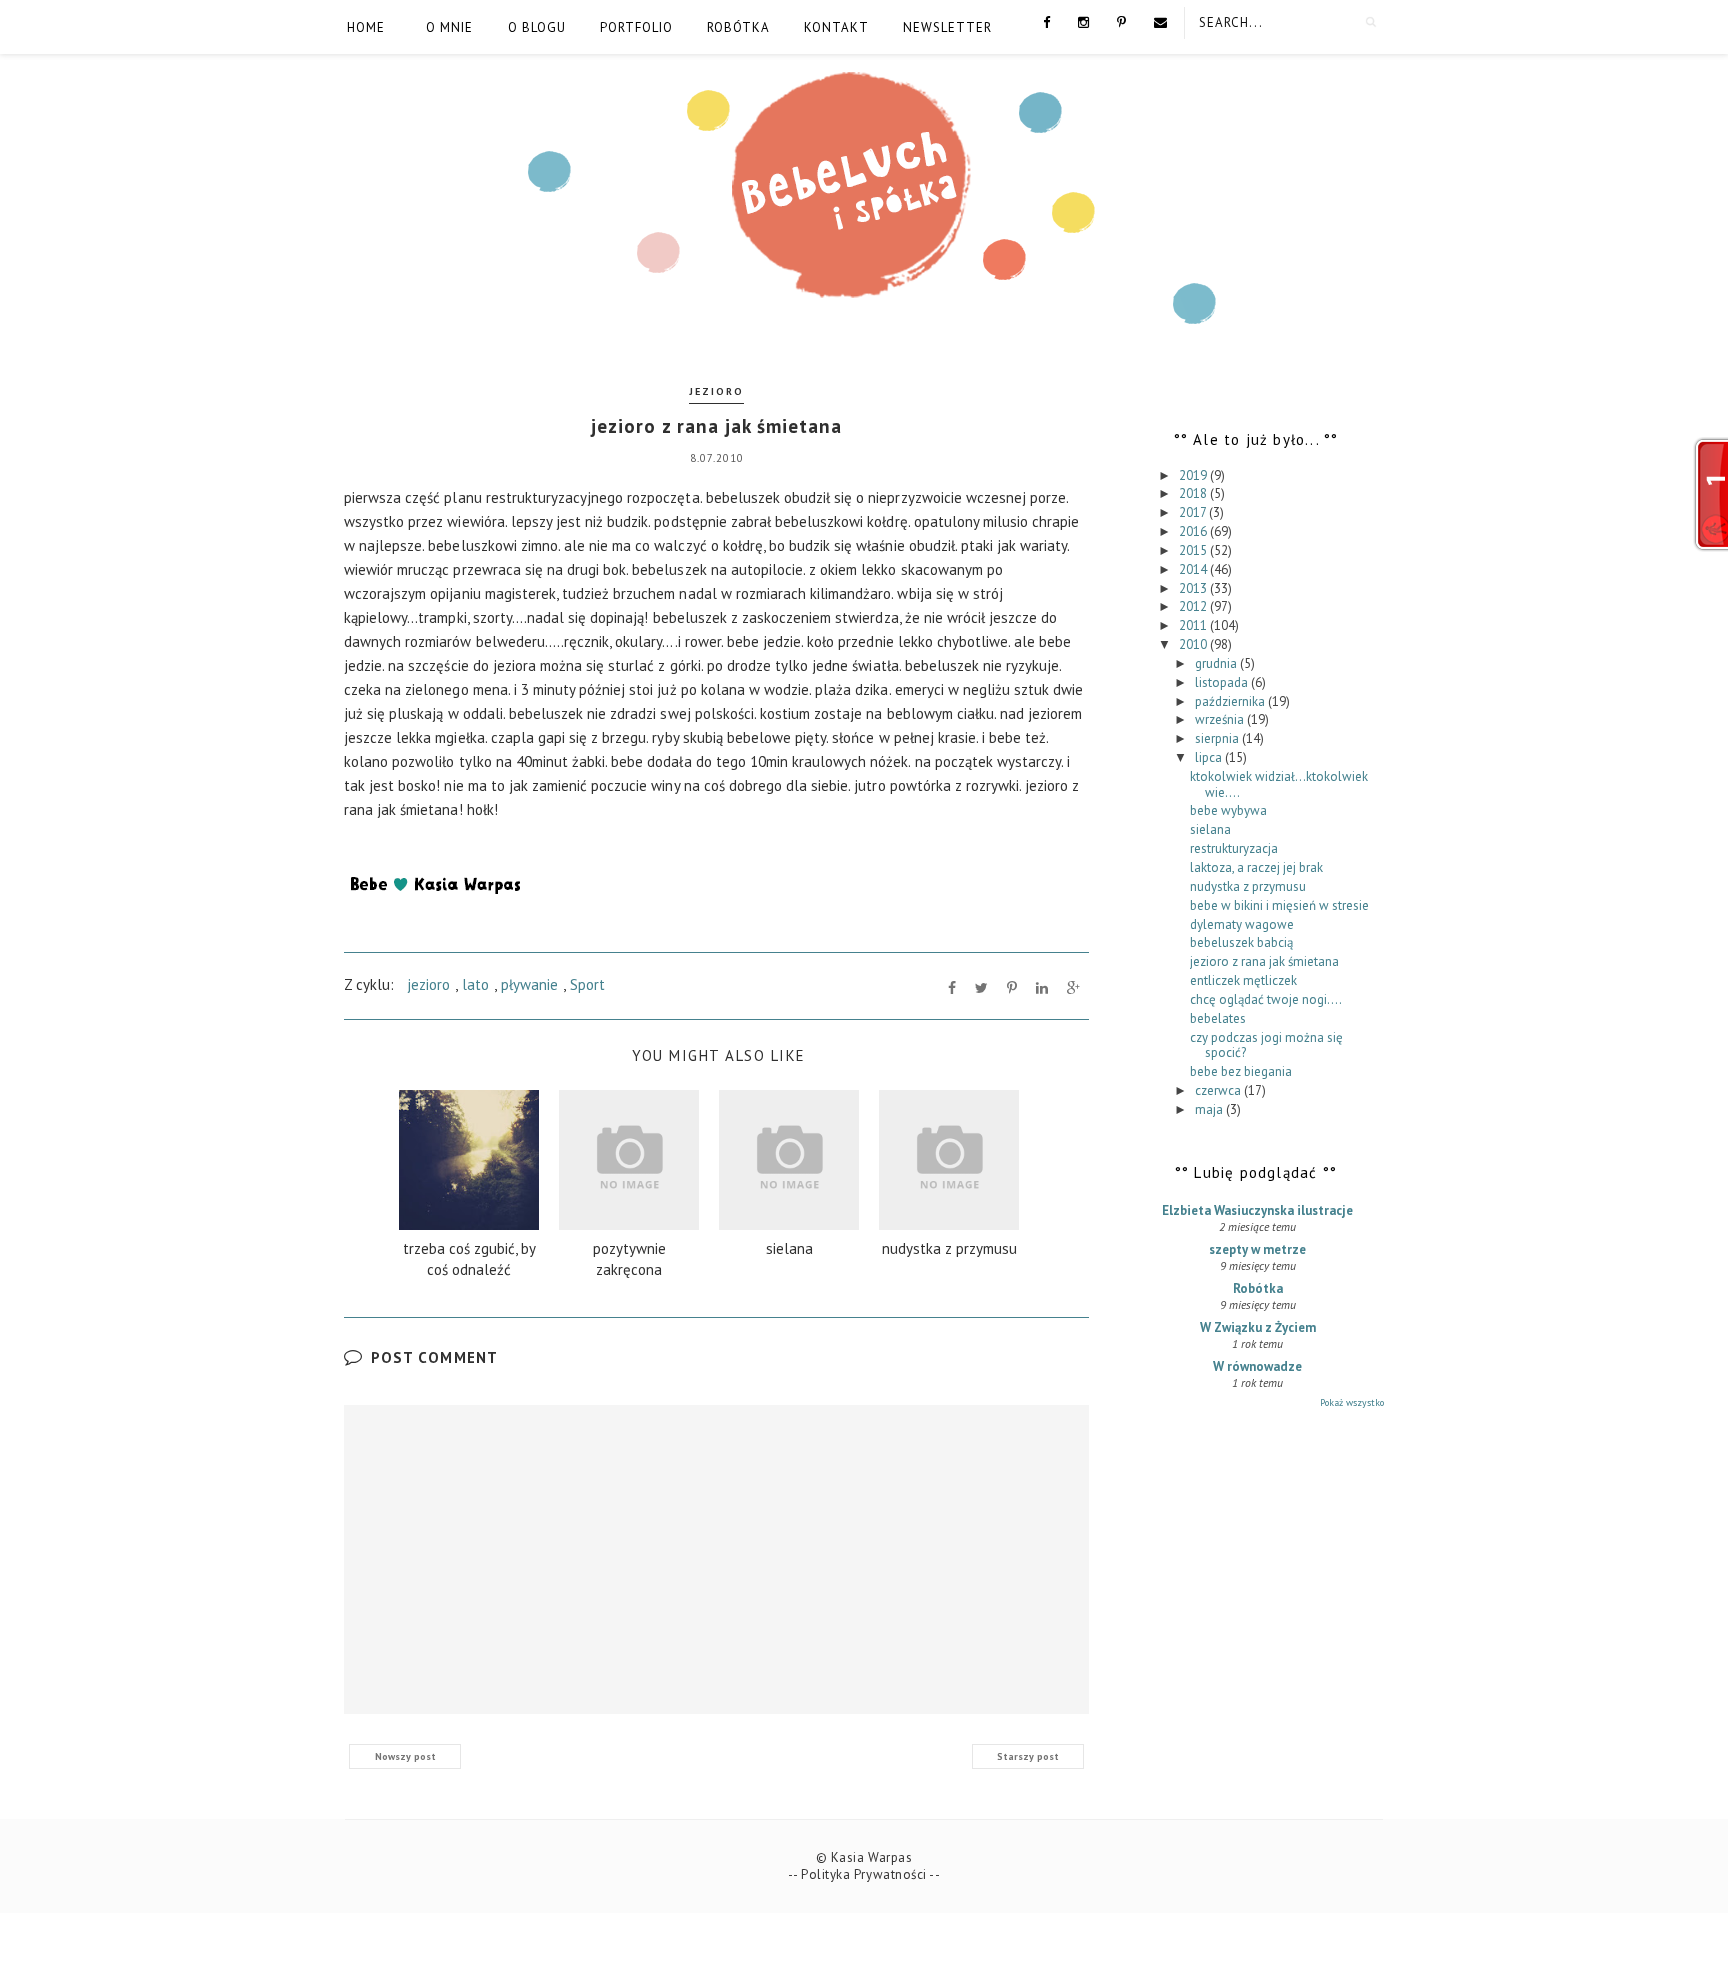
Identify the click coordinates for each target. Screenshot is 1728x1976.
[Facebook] (1046, 21)
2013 (1194, 588)
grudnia (1217, 663)
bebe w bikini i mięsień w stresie (1279, 905)
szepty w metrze (1257, 1249)
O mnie (449, 27)
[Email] (1160, 21)
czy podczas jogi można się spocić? (1266, 1045)
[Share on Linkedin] (1042, 988)
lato (475, 984)
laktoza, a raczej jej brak (1256, 867)
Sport (587, 984)
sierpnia (1218, 738)
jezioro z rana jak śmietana (1264, 961)
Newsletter (947, 27)
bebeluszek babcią (1241, 942)
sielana (1210, 829)
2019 (1194, 475)
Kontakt (836, 27)
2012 (1194, 606)
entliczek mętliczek (1243, 980)
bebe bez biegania (1241, 1071)
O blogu (537, 27)
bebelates (1218, 1018)
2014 (1194, 569)
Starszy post (1028, 1756)
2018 (1194, 493)
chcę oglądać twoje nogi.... (1266, 999)
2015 (1194, 550)
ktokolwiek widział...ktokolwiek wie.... (1279, 784)
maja (1210, 1109)
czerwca (1219, 1090)
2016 (1194, 531)
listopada (1223, 682)
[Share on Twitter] (981, 988)
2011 (1194, 625)
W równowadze (1257, 1366)
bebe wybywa (1228, 810)
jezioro (716, 391)
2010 (1194, 644)
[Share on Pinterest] (1012, 988)
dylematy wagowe (1242, 924)
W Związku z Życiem (1258, 1327)
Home (366, 27)
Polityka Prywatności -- (870, 1874)
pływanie (529, 984)
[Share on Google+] (1073, 988)
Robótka (738, 27)
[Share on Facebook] (952, 988)
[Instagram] (1083, 21)
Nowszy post (405, 1756)
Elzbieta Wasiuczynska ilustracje (1257, 1210)
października (1231, 701)
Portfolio (636, 27)
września (1221, 719)
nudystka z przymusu (1248, 886)
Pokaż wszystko (1352, 1402)
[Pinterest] (1121, 21)
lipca (1210, 757)
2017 (1194, 512)
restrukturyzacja (1234, 848)
